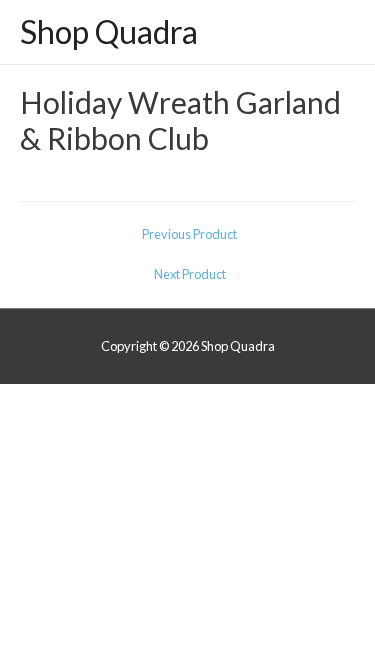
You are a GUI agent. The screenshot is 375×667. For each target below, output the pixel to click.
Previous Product (189, 234)
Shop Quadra (109, 32)
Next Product (190, 274)
